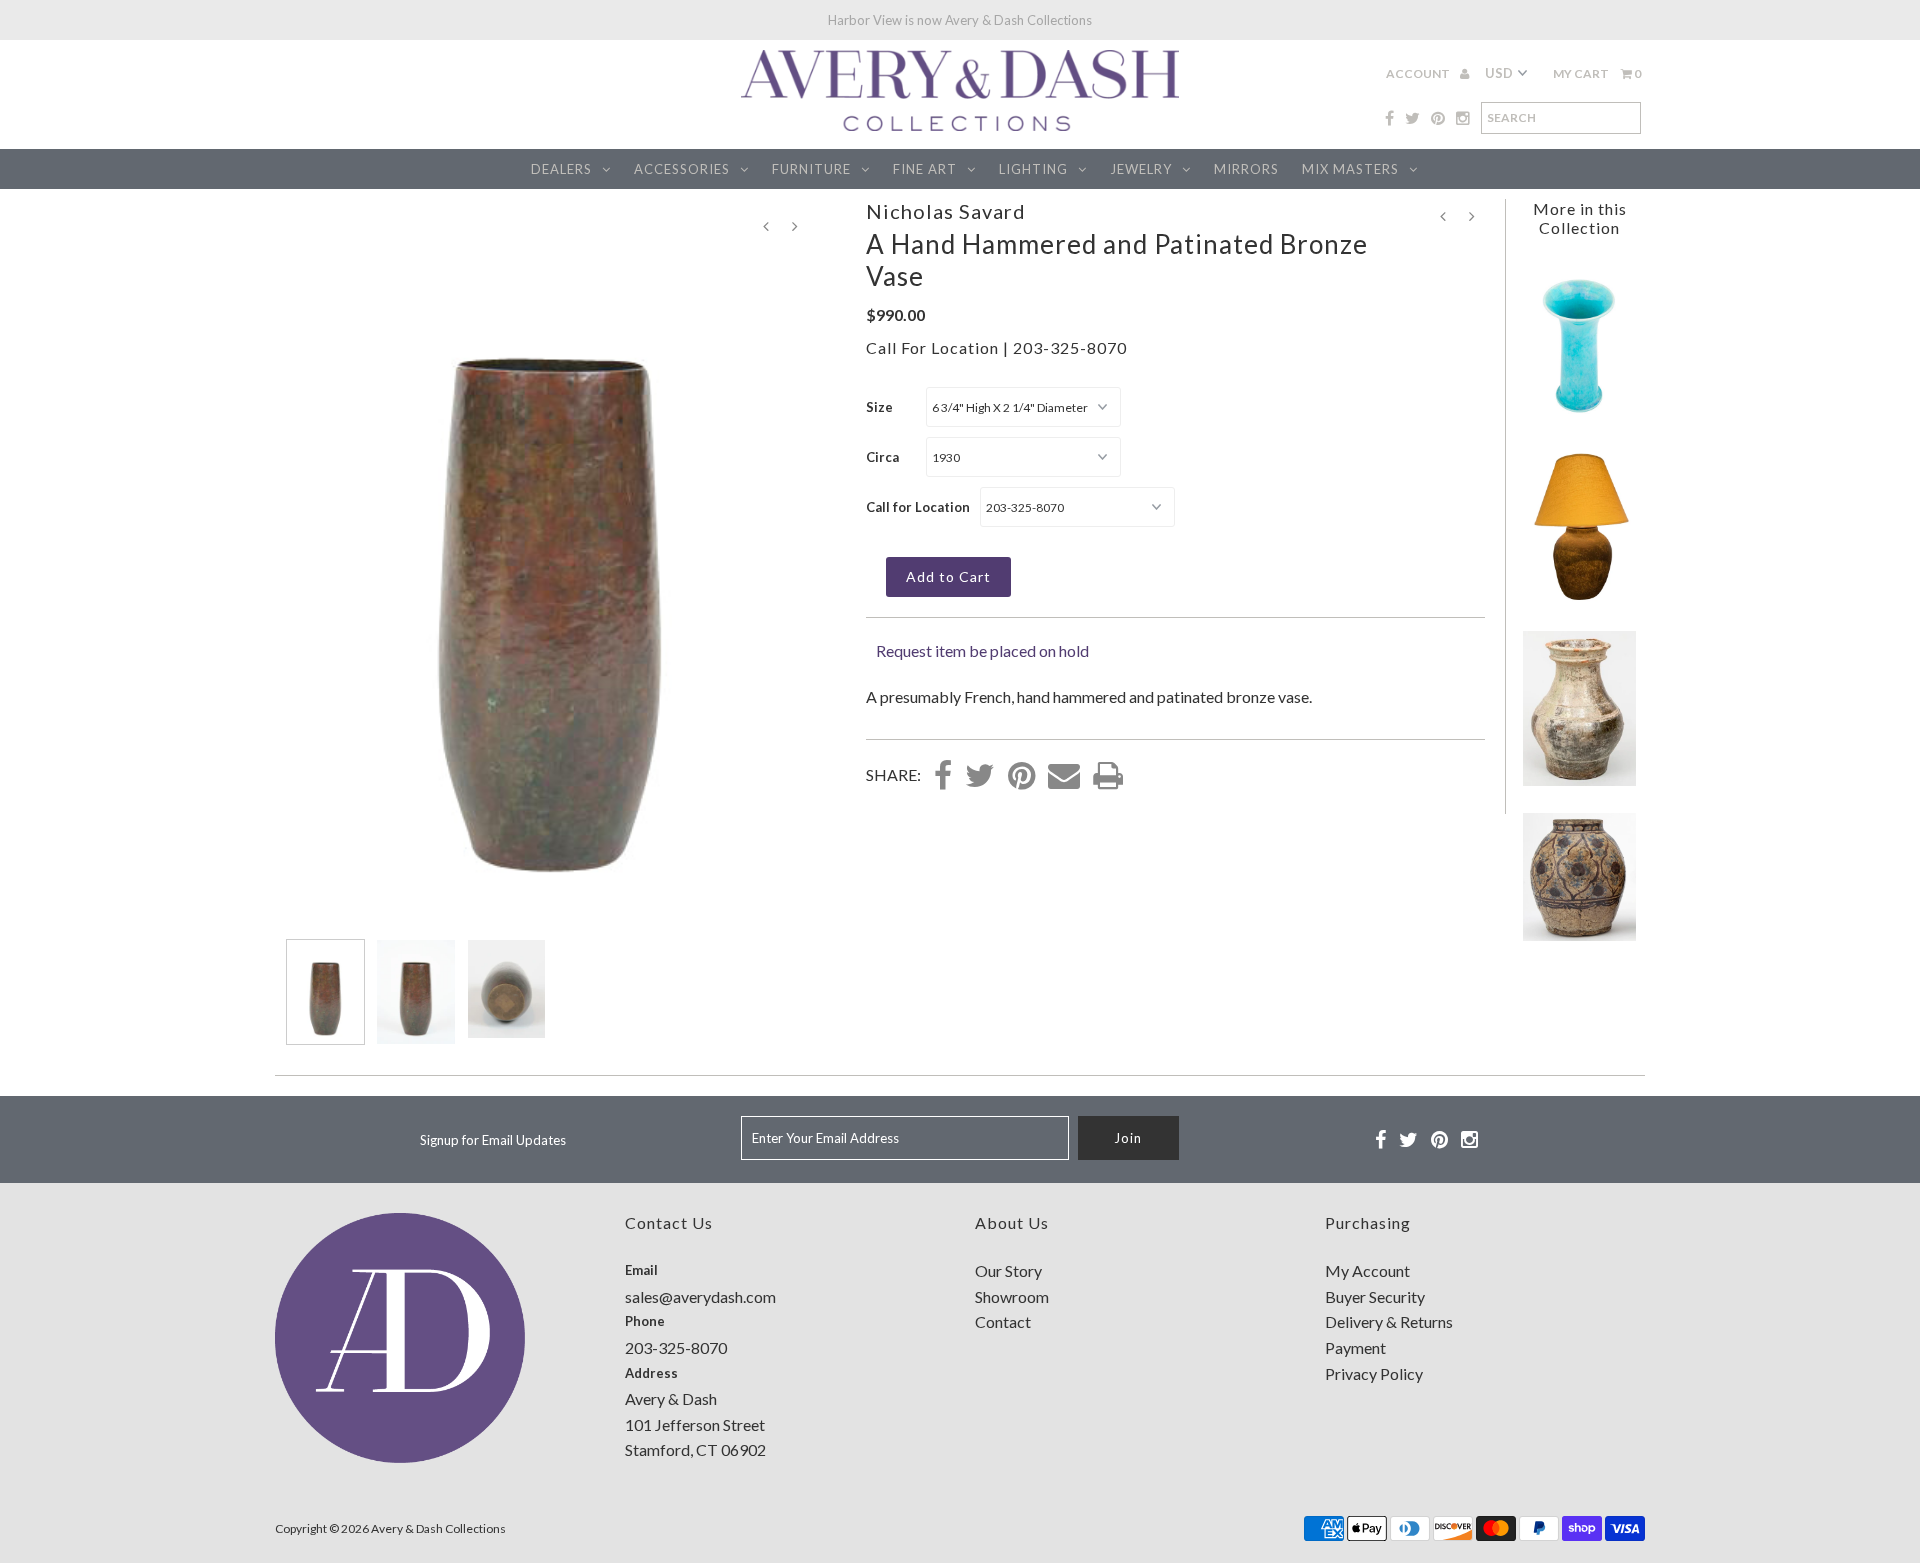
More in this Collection (1580, 218)
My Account (1367, 1270)
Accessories (682, 169)
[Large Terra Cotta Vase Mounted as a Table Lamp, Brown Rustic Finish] (1579, 597)
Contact (1003, 1321)
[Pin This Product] (1021, 777)
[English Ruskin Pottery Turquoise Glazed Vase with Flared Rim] (1579, 418)
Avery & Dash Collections (438, 1528)
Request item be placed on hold (982, 650)
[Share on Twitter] (980, 777)
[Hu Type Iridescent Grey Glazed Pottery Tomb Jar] (1579, 779)
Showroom (1012, 1296)
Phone (645, 1321)
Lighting (1033, 169)
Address (651, 1373)
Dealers (561, 169)
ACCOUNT (1419, 73)
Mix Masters (1350, 169)
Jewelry (1141, 169)
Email (641, 1270)
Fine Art (925, 169)
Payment (1355, 1347)
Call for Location (918, 507)
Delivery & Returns (1389, 1321)
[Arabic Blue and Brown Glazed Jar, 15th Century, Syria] (1579, 934)
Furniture (811, 169)
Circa (882, 457)
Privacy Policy (1374, 1373)
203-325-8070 (1070, 347)
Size (879, 407)
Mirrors (1246, 169)
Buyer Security (1375, 1296)
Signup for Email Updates (493, 1140)
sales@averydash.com (700, 1296)
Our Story (1008, 1270)
